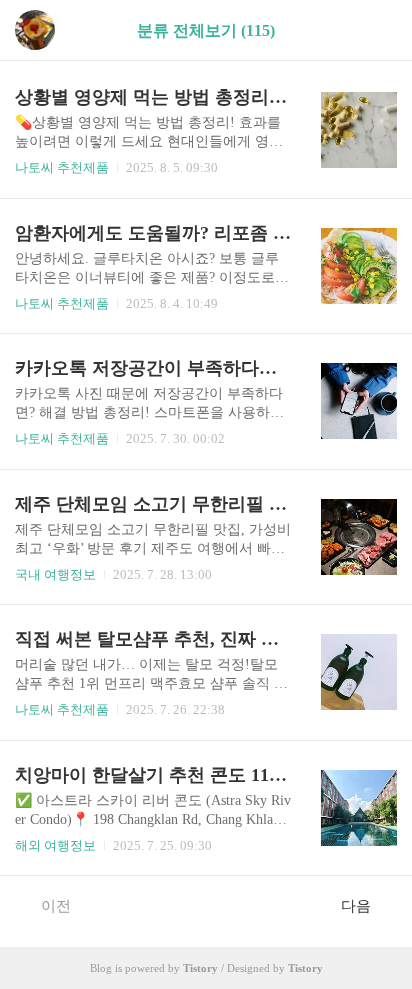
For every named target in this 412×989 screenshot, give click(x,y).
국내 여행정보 (55, 574)
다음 (356, 906)
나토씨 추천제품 (62, 167)
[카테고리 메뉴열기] (377, 30)
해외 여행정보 (55, 845)
